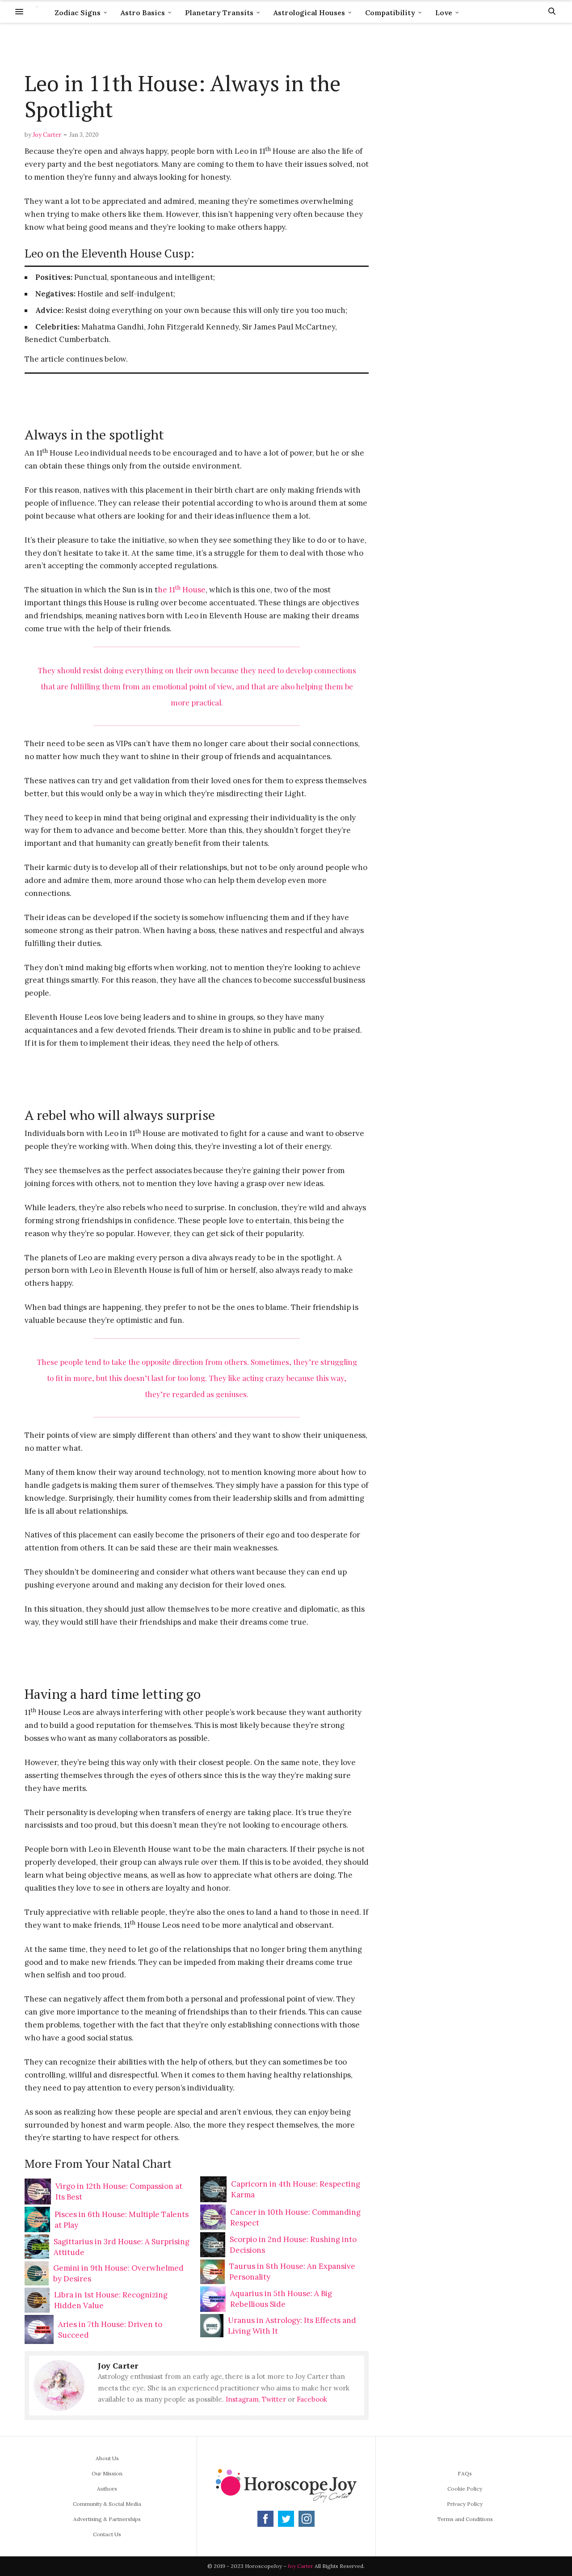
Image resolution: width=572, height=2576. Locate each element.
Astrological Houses (309, 13)
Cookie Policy (465, 2489)
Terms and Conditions (465, 2519)
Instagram (242, 2399)
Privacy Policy (465, 2504)
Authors (107, 2489)
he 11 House (182, 590)
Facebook (312, 2399)
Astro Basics (143, 13)
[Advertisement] (197, 47)
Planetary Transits (219, 13)
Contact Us (107, 2534)
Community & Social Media (107, 2504)
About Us (107, 2458)
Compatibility (390, 13)
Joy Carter (47, 135)
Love (444, 13)
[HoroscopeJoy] (37, 11)
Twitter (274, 2399)
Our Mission (107, 2473)
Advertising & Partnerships (107, 2519)
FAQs (465, 2473)
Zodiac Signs (78, 13)
